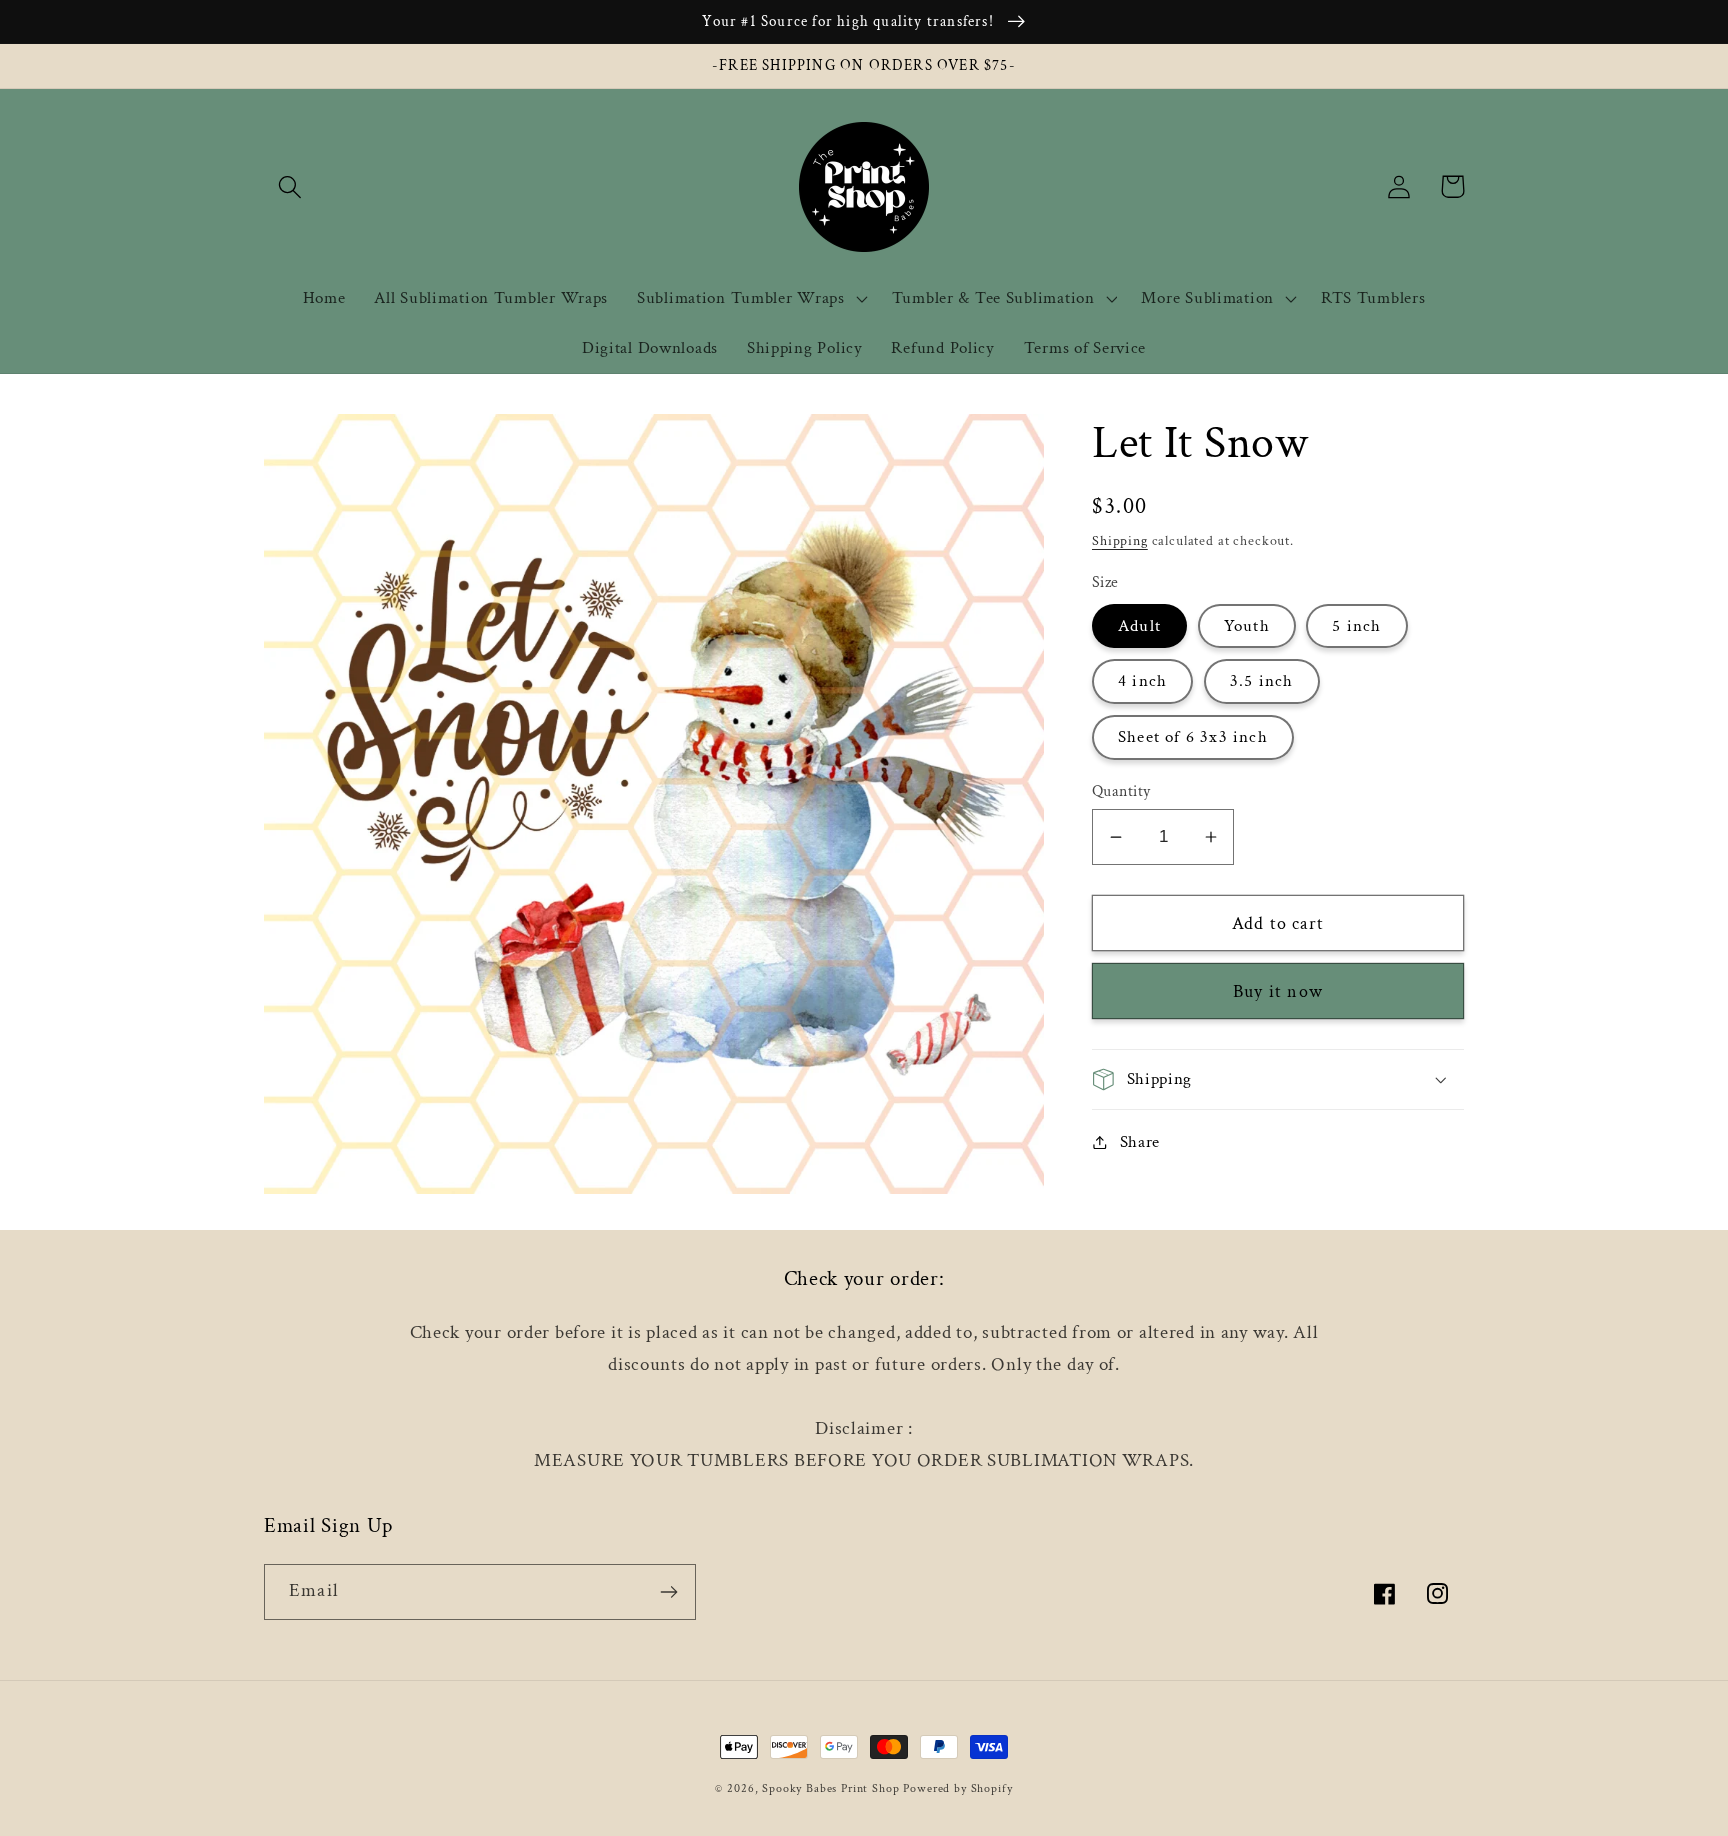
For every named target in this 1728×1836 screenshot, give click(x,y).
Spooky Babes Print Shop (830, 1788)
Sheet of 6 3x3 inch (1193, 736)
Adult (1139, 625)
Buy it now (1278, 991)
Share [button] (1140, 1141)
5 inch (1356, 625)
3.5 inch (1262, 681)
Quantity (1121, 791)
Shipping (1120, 540)
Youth (1247, 625)
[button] (290, 186)
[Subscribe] (668, 1592)
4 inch (1142, 681)
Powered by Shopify (957, 1788)
